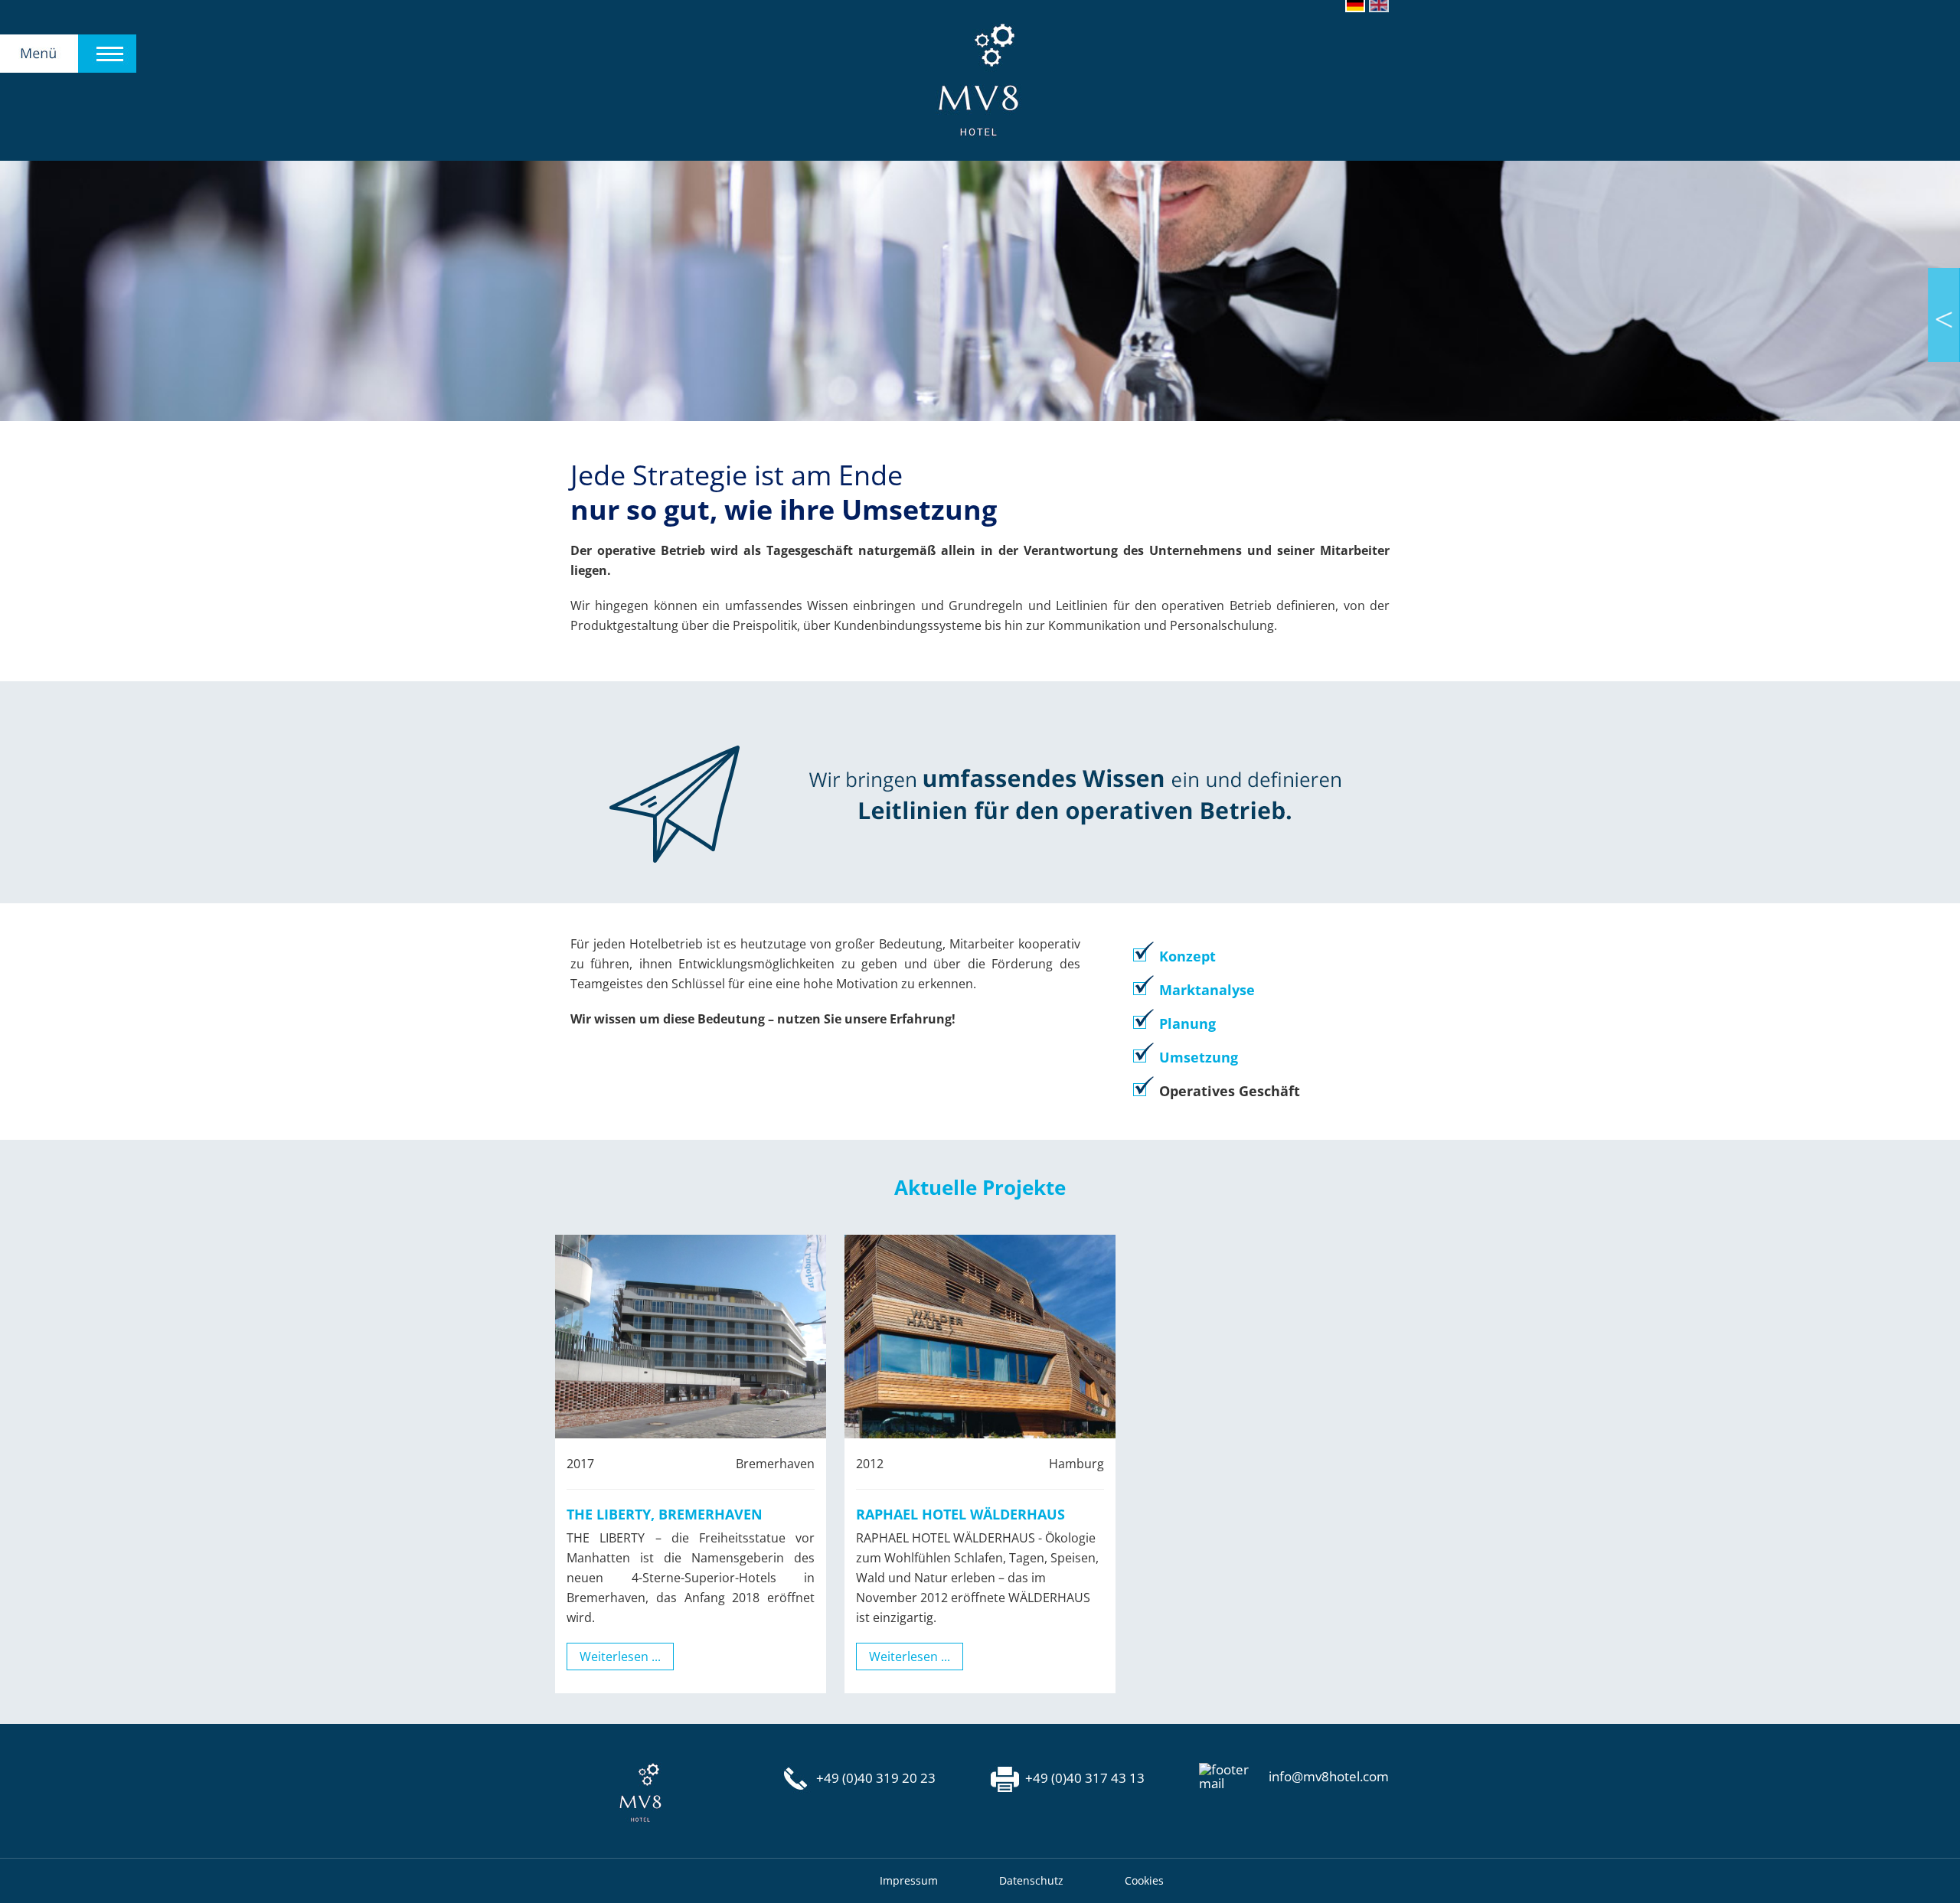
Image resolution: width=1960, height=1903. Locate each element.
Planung (1187, 1023)
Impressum (909, 1880)
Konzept (1187, 956)
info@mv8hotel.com (1329, 1777)
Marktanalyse (1207, 990)
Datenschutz (1031, 1880)
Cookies (1144, 1880)
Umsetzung (1199, 1057)
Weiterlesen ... (620, 1657)
